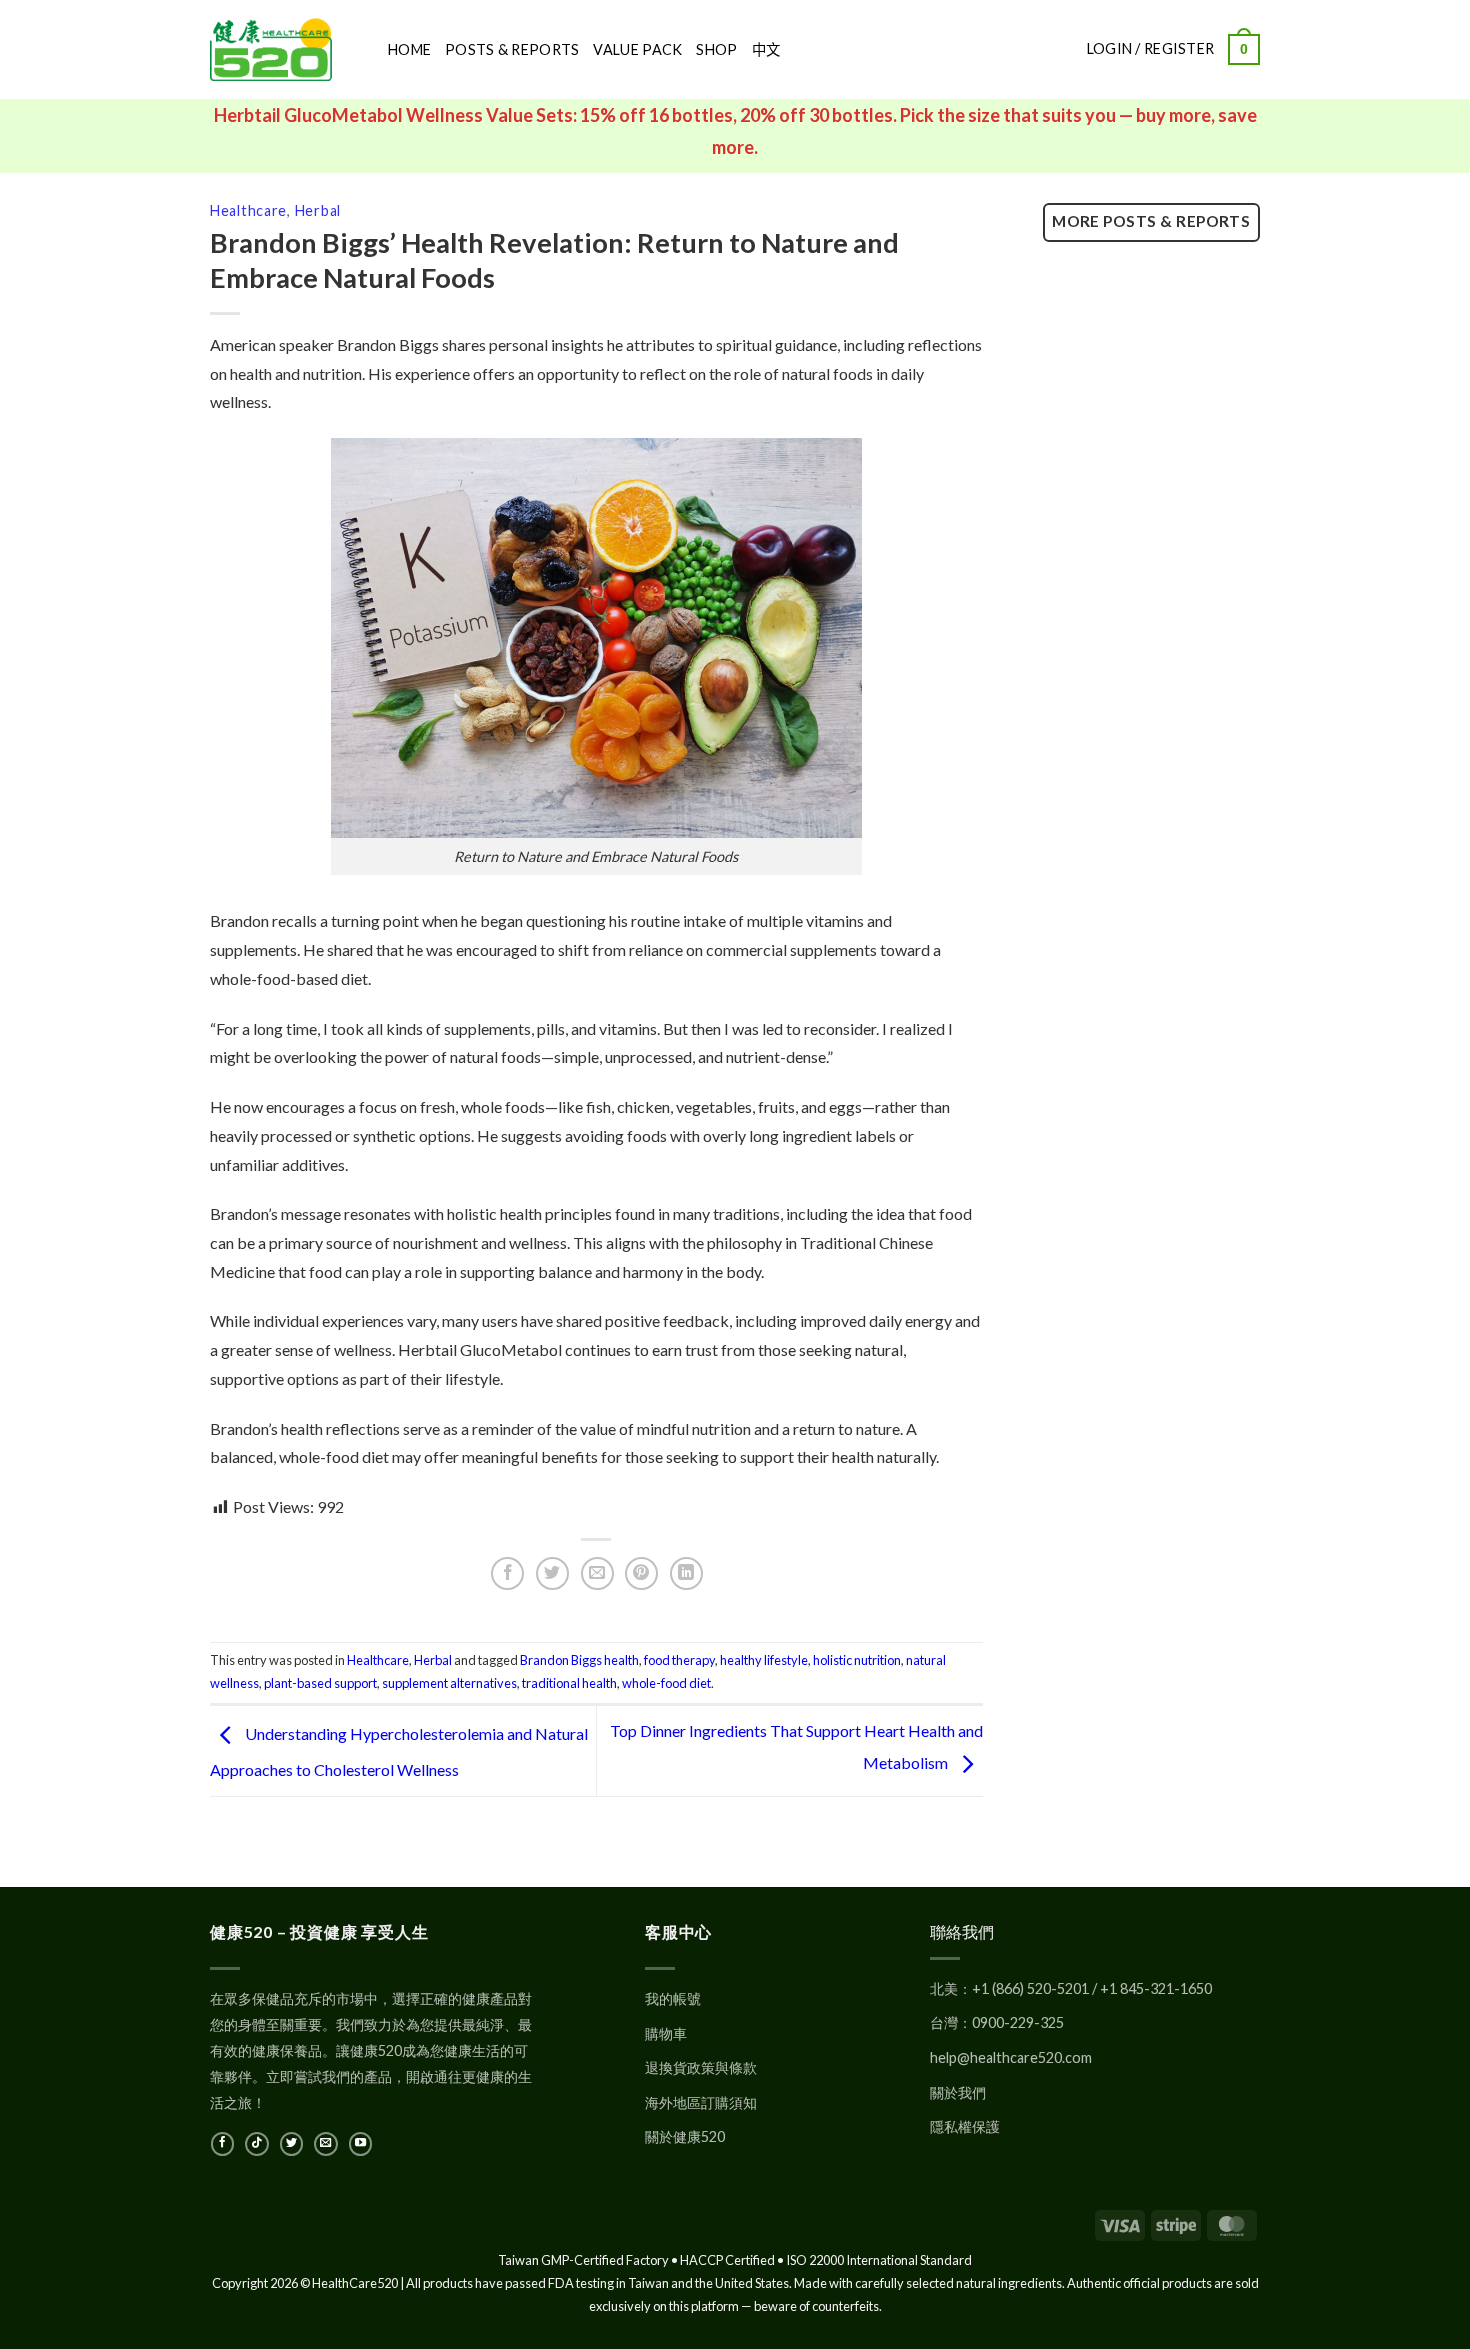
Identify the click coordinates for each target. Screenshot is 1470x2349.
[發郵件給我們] (325, 2144)
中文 (766, 49)
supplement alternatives (449, 1683)
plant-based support (320, 1683)
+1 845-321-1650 (1156, 1988)
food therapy (679, 1660)
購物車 (666, 2033)
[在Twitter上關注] (291, 2144)
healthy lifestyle (764, 1660)
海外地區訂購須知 (701, 2102)
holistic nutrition (857, 1660)
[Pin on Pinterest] (641, 1573)
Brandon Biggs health (579, 1660)
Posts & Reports (512, 49)
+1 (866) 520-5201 (1030, 1988)
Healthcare (248, 210)
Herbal (318, 210)
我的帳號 (673, 1998)
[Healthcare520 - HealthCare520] (284, 49)
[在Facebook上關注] (222, 2144)
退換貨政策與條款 (701, 2067)
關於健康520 (685, 2136)
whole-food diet (666, 1683)
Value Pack (637, 49)
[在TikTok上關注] (256, 2144)
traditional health (569, 1683)
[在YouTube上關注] (360, 2144)
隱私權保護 (965, 2126)
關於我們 (958, 2092)
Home (409, 49)
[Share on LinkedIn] (686, 1573)
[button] (1244, 49)
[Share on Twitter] (552, 1573)
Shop (716, 49)
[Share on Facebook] (507, 1573)
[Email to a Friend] (597, 1573)
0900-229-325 (1018, 2022)
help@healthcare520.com (1011, 2057)
